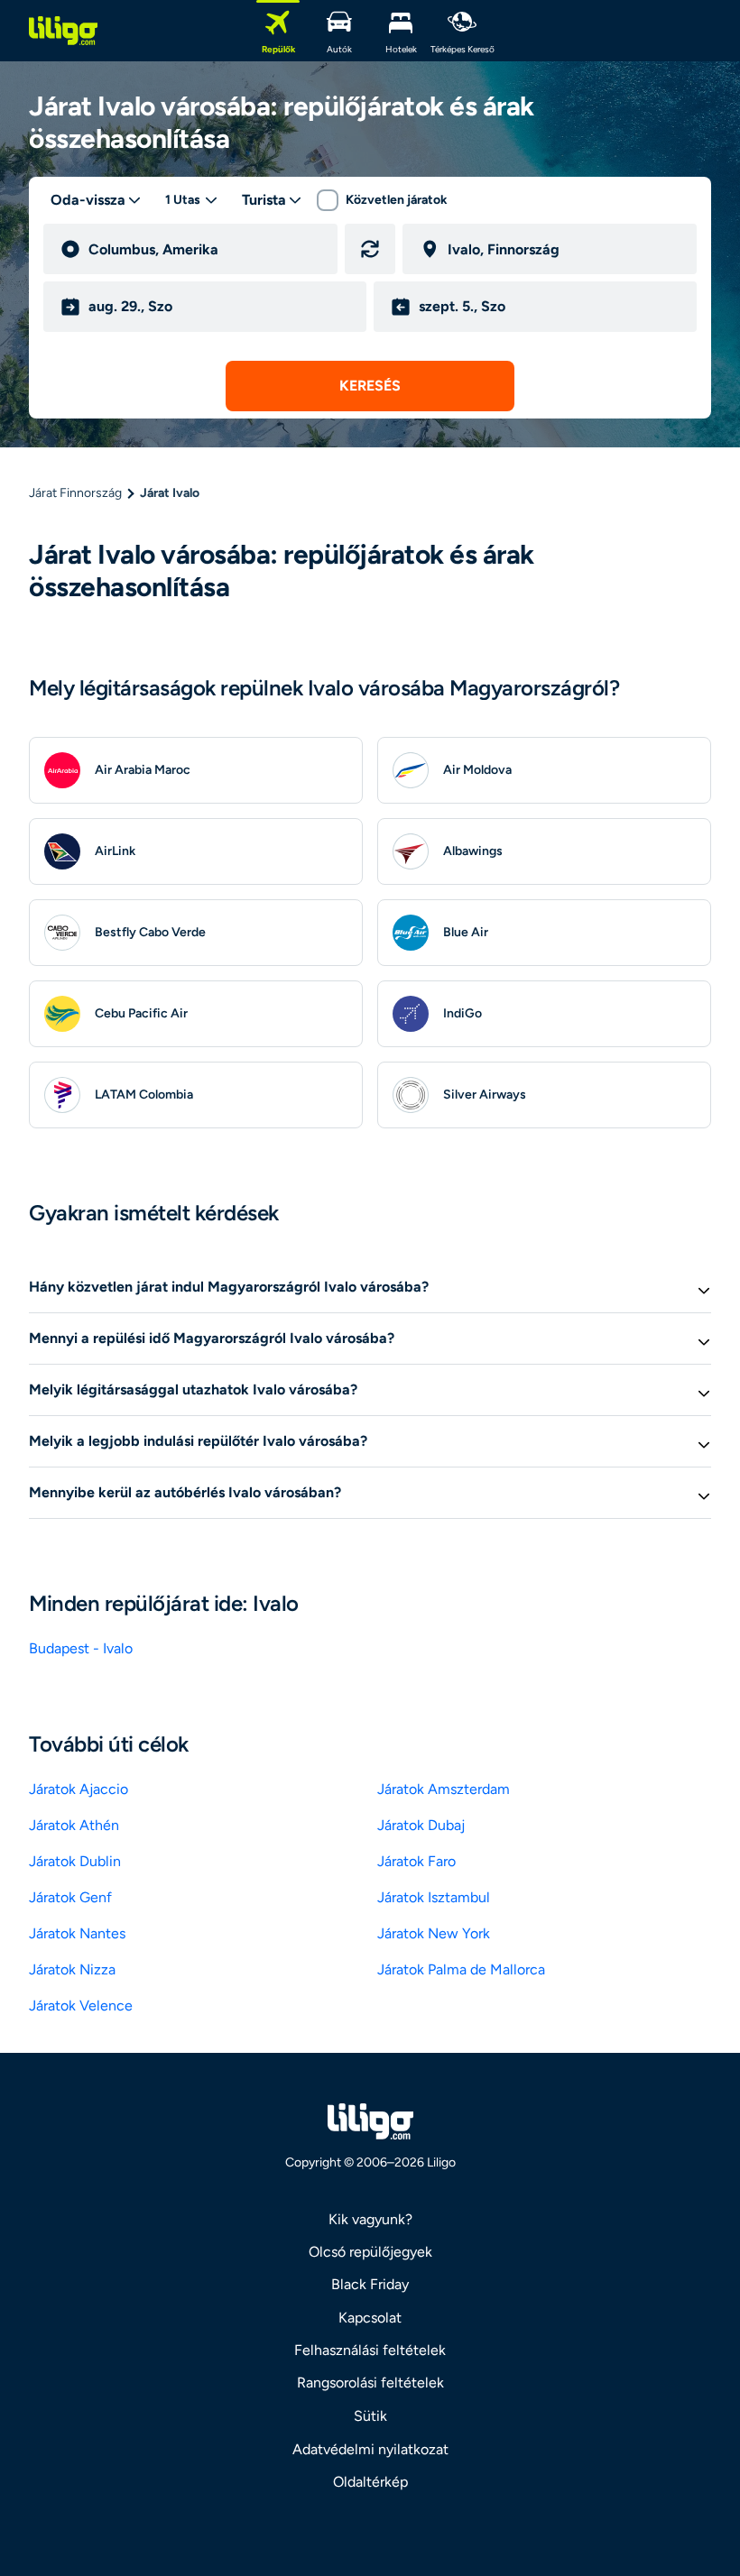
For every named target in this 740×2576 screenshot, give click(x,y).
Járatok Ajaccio (79, 1789)
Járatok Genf (70, 1897)
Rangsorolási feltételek (370, 2383)
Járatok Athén (74, 1825)
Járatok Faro (416, 1861)
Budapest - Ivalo (81, 1648)
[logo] (63, 31)
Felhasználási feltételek (370, 2350)
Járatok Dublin (75, 1861)
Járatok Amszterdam (444, 1789)
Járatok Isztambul (434, 1897)
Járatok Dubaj (421, 1825)
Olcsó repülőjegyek (370, 2252)
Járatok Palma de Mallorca (461, 1969)
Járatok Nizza (72, 1969)
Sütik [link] (370, 2416)
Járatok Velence (81, 2006)
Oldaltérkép (370, 2482)
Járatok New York (434, 1933)
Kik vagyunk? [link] (370, 2219)
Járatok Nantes (77, 1933)
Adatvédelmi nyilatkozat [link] (370, 2449)
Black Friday (370, 2284)
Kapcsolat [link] (370, 2318)
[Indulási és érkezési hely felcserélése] (370, 249)
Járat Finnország (75, 493)
